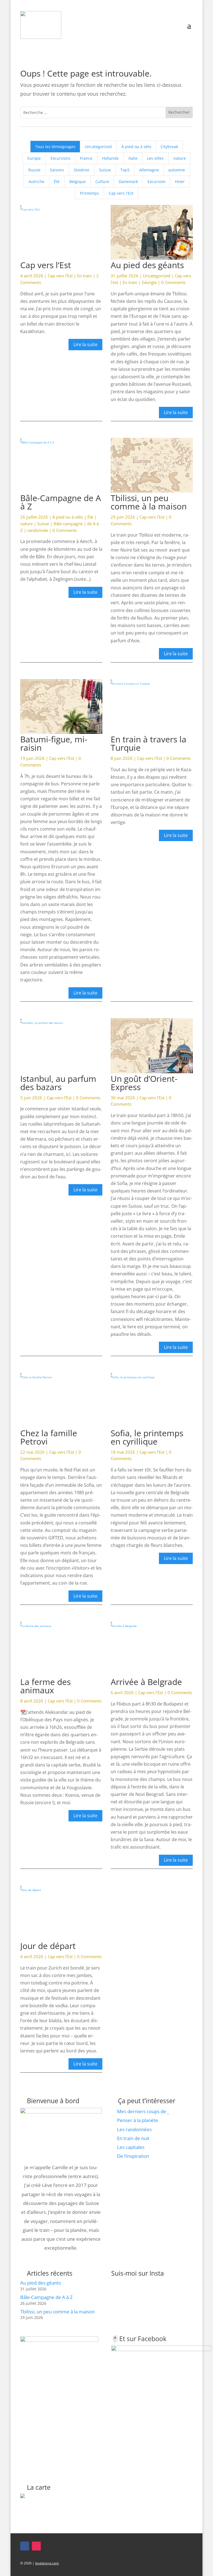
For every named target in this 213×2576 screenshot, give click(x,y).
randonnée (38, 530)
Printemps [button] (89, 193)
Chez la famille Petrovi (49, 1437)
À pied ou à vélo (68, 517)
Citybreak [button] (169, 147)
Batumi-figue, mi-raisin (54, 743)
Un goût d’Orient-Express (144, 1083)
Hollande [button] (110, 158)
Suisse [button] (105, 170)
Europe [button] (34, 158)
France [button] (86, 158)
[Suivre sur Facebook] (25, 2546)
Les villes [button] (155, 158)
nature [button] (180, 158)
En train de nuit (133, 2138)
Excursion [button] (157, 182)
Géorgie (149, 282)
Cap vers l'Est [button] (121, 193)
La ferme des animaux (45, 1686)
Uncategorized (157, 276)
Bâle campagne (68, 524)
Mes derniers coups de (142, 2111)
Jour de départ (48, 1946)
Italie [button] (133, 158)
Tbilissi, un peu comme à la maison (149, 502)
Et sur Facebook (143, 2339)
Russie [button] (34, 170)
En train (84, 276)
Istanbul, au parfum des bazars (58, 1083)
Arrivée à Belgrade (146, 1682)
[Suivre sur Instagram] (36, 2546)
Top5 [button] (125, 170)
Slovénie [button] (82, 170)
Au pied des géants (147, 265)
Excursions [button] (60, 158)
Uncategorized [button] (98, 147)
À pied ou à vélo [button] (136, 147)
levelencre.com (47, 2563)
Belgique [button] (78, 182)
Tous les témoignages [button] (55, 147)
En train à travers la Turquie (149, 743)
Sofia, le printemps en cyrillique (147, 1437)
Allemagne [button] (149, 170)
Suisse (43, 524)
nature (26, 524)
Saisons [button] (57, 170)
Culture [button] (102, 182)
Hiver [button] (180, 182)
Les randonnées (134, 2129)
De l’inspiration (133, 2156)
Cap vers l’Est (46, 265)
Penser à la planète (138, 2120)
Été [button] (57, 182)
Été (90, 517)
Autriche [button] (36, 182)
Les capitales (131, 2147)
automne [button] (177, 170)
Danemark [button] (128, 182)
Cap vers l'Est (60, 276)
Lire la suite (85, 344)
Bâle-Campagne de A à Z (61, 502)
